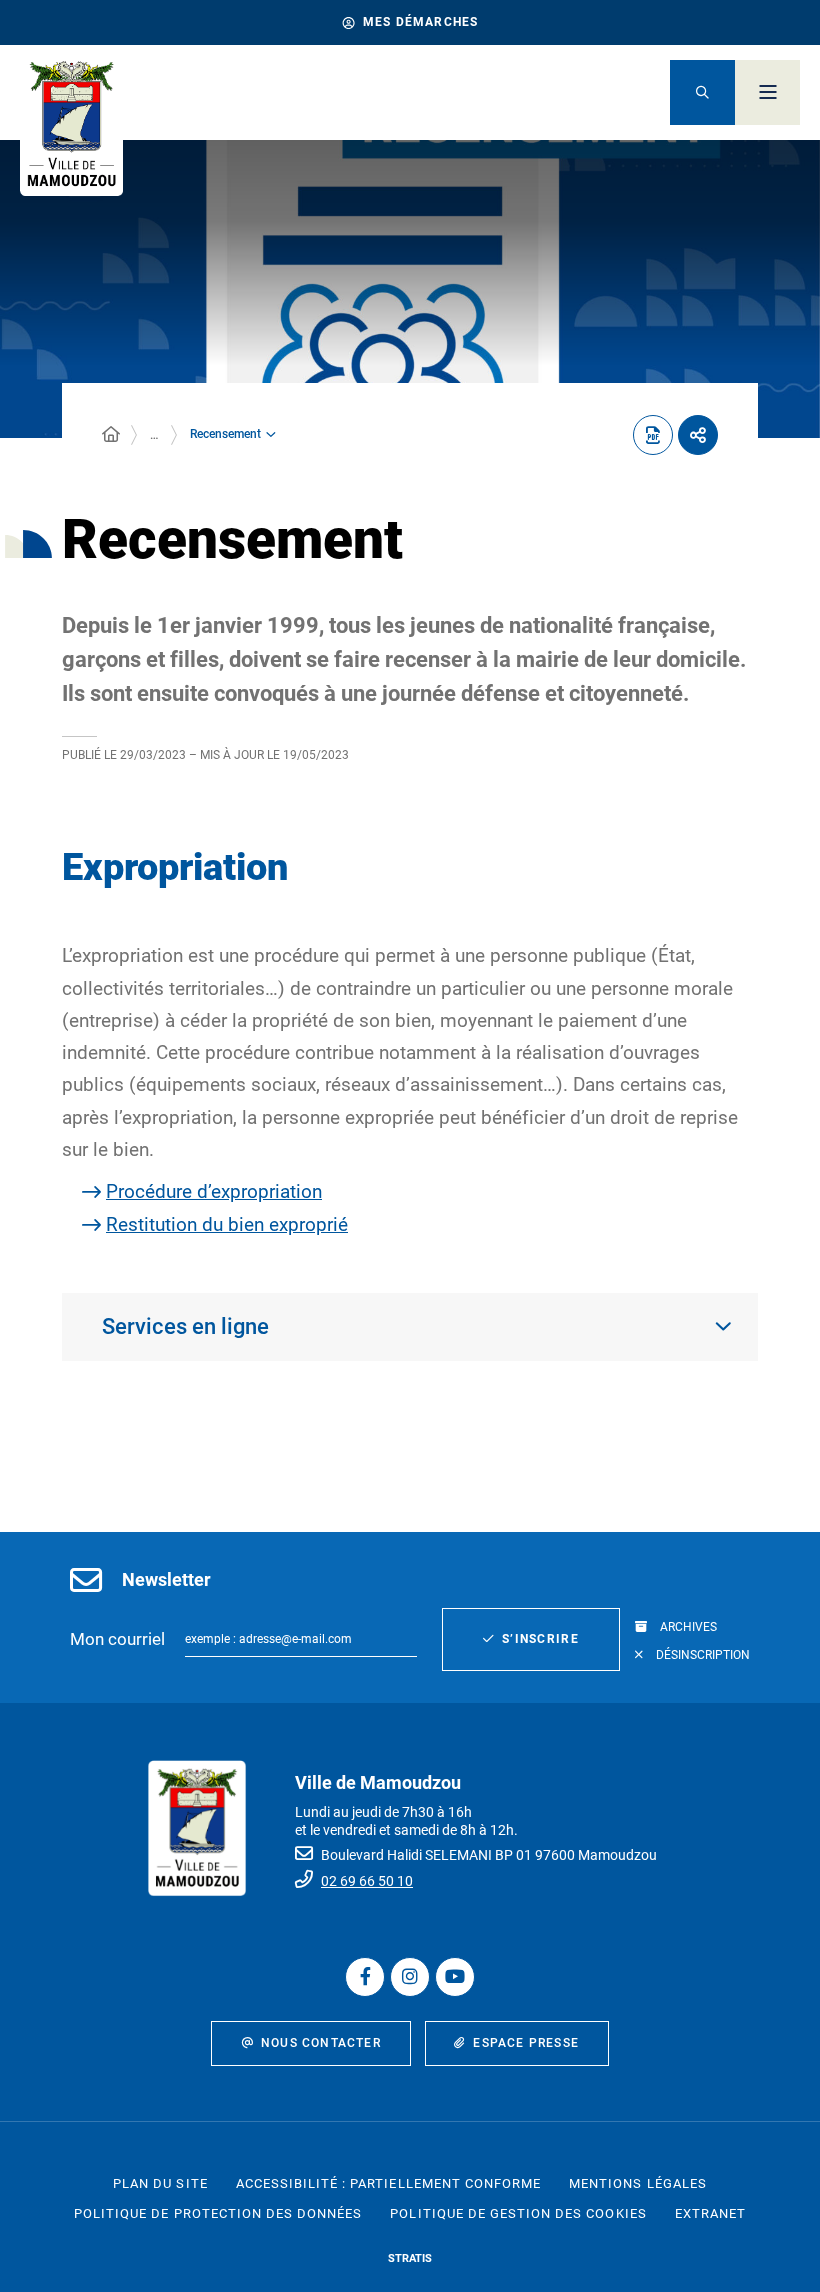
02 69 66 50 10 (367, 1881)
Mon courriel (117, 1639)
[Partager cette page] (698, 435)
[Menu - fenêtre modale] (767, 92)
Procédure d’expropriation (214, 1191)
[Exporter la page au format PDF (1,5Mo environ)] (653, 435)
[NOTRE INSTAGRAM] (410, 1977)
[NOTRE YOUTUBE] (455, 1977)
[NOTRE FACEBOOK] (365, 1977)
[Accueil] (111, 435)
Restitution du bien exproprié (227, 1224)
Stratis (410, 2258)
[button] (702, 92)
